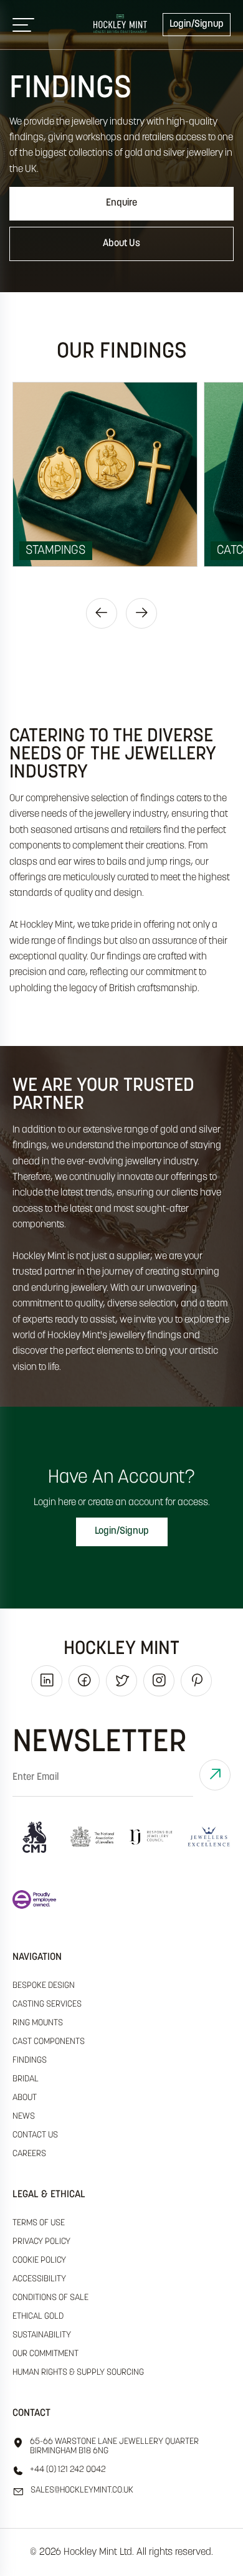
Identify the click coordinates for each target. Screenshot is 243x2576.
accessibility (39, 2279)
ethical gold (38, 2317)
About (25, 2098)
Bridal (26, 2079)
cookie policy (39, 2260)
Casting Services (47, 2004)
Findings (30, 2060)
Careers (29, 2154)
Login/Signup (197, 24)
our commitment (45, 2354)
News (24, 2117)
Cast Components (49, 2042)
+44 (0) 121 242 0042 (68, 2470)
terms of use (39, 2223)
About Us (121, 244)
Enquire (121, 203)
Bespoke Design (44, 1986)
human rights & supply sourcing (78, 2373)
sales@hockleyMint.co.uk (82, 2490)
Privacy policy (41, 2242)
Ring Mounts (38, 2023)
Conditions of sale (50, 2298)
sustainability (42, 2335)
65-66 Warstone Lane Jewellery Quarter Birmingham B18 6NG (114, 2446)
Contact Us (35, 2135)
